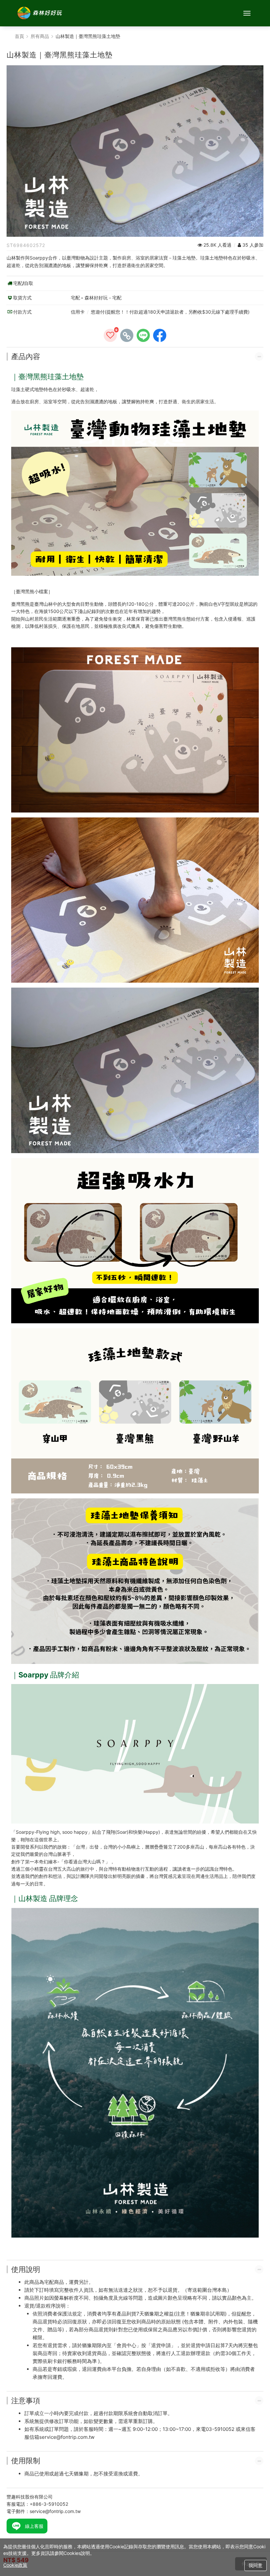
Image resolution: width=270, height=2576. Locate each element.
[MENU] (247, 13)
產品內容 (26, 356)
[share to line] (143, 335)
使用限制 (26, 2461)
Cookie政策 (15, 2565)
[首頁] (40, 13)
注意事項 (26, 2401)
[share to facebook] (160, 335)
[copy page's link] (127, 335)
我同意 (256, 2565)
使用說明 (26, 2269)
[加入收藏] (110, 335)
